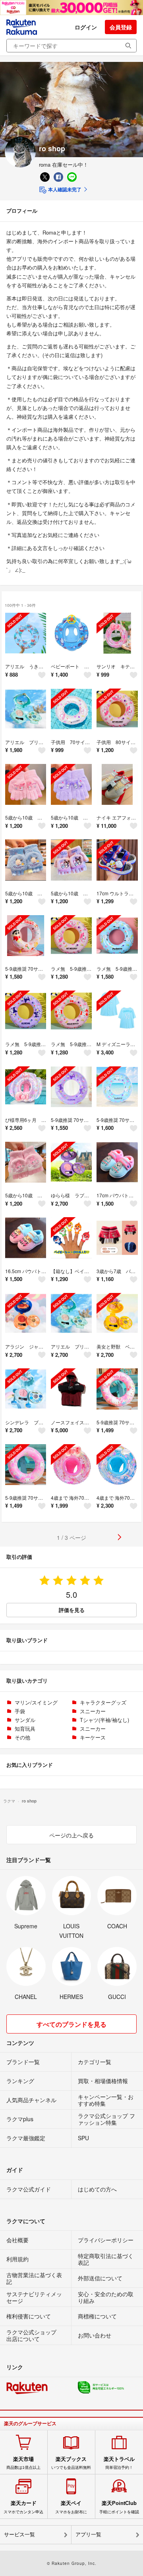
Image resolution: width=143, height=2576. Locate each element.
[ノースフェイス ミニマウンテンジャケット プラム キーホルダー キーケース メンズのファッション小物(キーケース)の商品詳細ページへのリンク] (71, 1389)
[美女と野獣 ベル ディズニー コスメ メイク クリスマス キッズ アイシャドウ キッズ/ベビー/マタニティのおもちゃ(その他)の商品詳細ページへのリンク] (117, 1313)
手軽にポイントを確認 (119, 2507)
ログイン (86, 27)
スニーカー (93, 1711)
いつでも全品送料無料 (71, 2463)
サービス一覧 (19, 2535)
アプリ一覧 (88, 2535)
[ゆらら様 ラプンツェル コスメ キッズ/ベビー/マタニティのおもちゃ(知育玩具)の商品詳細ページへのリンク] (71, 1162)
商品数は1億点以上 (23, 2463)
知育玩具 (25, 1729)
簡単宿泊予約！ (119, 2463)
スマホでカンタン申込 (23, 2507)
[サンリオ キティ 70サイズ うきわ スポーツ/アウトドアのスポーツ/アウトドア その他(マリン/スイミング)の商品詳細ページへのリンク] (117, 633)
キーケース (93, 1737)
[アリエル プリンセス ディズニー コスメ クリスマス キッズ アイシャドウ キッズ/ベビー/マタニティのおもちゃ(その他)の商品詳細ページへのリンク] (71, 1313)
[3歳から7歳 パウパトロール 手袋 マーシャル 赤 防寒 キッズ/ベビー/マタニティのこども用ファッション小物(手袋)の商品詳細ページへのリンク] (117, 1238)
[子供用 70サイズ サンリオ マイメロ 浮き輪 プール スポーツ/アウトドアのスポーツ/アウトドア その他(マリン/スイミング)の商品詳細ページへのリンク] (71, 709)
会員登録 (121, 27)
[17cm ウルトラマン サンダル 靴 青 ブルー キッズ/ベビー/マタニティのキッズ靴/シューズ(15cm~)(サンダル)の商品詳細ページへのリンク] (117, 860)
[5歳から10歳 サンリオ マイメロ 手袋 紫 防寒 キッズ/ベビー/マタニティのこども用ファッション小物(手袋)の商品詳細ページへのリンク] (26, 784)
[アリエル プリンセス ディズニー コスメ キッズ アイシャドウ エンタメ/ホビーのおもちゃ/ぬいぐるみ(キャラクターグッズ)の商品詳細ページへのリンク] (26, 709)
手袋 (20, 1711)
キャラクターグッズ (103, 1702)
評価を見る (72, 1610)
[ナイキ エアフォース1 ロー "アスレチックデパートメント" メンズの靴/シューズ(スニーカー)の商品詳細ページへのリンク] (117, 784)
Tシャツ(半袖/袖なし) (104, 1720)
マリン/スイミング (36, 1702)
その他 (22, 1737)
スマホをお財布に (71, 2507)
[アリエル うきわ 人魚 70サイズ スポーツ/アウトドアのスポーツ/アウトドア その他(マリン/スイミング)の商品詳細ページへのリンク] (26, 633)
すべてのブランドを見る (71, 2024)
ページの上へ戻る (71, 1835)
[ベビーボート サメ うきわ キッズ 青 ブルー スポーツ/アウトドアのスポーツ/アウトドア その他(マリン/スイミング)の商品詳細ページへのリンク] (71, 633)
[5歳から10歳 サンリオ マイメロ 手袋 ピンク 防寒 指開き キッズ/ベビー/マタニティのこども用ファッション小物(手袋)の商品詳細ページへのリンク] (26, 1162)
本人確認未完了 (64, 189)
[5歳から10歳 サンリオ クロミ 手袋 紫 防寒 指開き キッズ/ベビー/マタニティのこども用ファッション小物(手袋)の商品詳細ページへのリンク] (71, 860)
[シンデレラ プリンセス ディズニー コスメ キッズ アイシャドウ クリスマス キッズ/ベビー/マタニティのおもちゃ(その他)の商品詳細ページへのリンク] (26, 1389)
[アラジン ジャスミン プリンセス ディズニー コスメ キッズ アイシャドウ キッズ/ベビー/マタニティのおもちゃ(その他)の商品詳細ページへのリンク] (26, 1313)
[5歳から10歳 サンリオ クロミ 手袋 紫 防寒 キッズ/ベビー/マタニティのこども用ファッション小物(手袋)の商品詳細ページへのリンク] (71, 784)
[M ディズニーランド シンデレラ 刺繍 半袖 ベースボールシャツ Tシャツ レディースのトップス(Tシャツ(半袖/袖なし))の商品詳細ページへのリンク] (117, 1011)
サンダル (25, 1720)
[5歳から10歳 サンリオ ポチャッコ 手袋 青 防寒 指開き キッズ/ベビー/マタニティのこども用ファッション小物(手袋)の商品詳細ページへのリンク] (26, 860)
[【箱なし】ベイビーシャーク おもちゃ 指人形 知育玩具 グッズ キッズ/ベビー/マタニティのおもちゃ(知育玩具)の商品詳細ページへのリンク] (71, 1238)
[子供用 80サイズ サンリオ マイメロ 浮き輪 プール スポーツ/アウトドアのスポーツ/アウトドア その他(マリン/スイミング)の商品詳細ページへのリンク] (117, 709)
